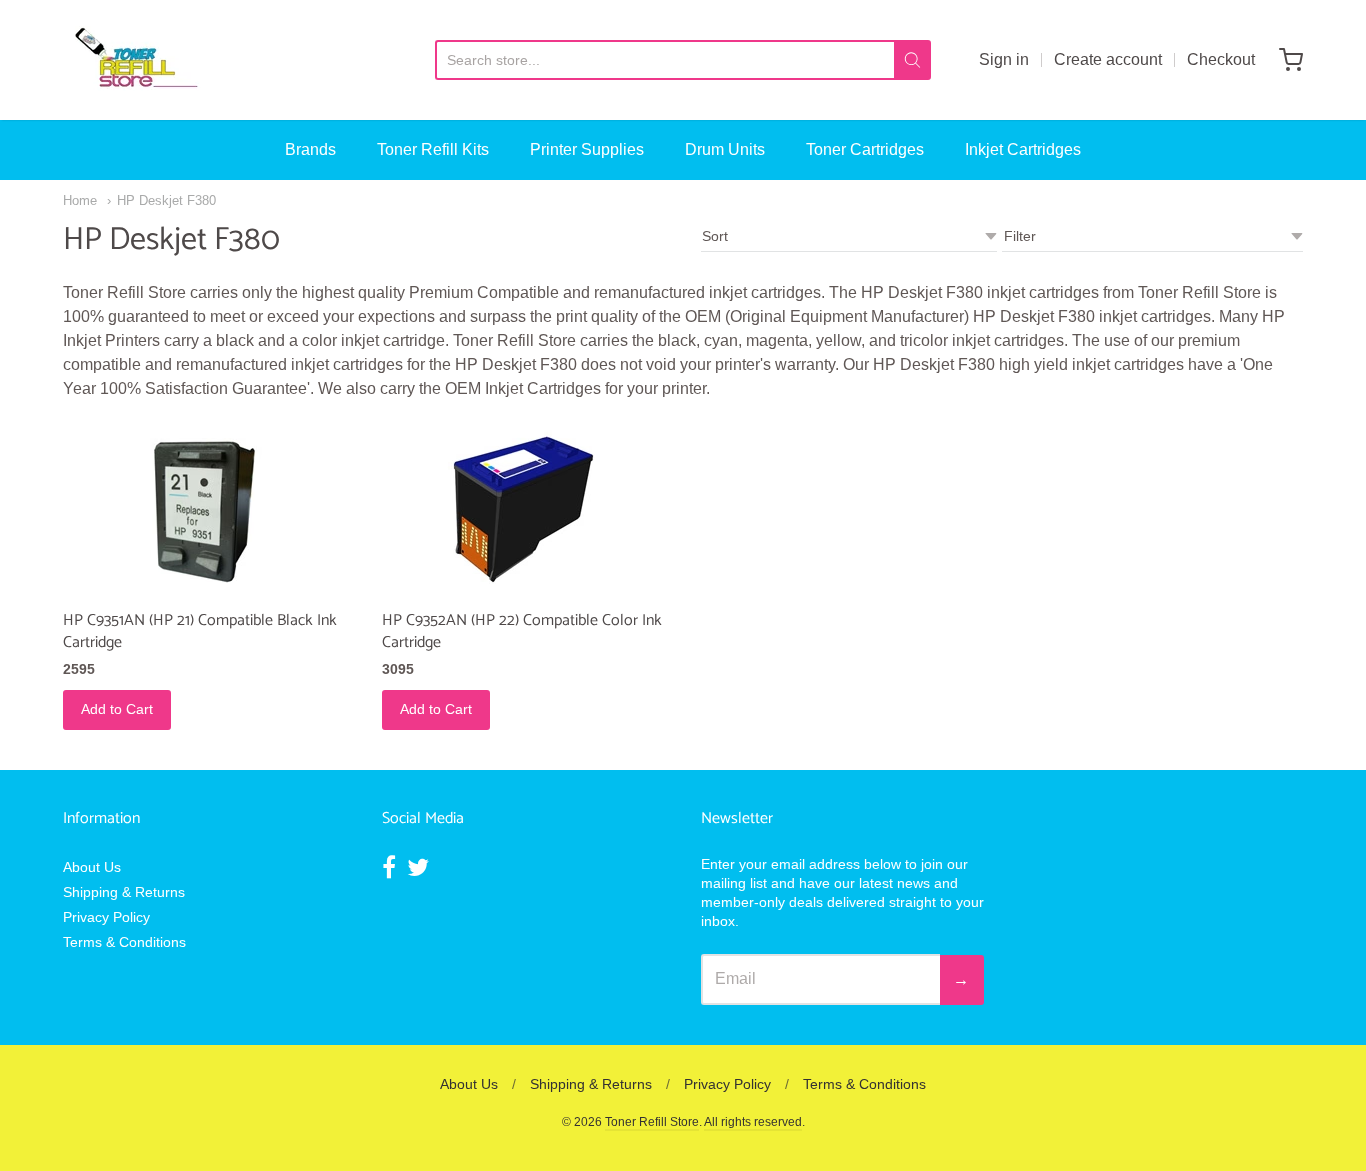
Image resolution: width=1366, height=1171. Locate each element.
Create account (1108, 59)
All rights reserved (753, 1122)
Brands (310, 149)
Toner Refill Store (652, 1122)
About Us (92, 867)
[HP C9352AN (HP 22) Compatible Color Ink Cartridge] (523, 509)
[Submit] (912, 60)
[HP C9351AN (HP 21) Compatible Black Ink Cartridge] (205, 509)
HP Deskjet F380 (166, 200)
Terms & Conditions (124, 942)
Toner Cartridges (865, 149)
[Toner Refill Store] (135, 60)
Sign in (1004, 59)
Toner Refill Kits (433, 149)
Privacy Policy (106, 917)
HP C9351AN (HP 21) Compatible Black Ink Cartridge (200, 631)
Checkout (1221, 59)
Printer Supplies (587, 149)
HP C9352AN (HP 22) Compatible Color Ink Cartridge (522, 631)
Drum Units (725, 149)
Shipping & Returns (124, 892)
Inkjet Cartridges (1023, 149)
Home (80, 200)
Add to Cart (117, 709)
